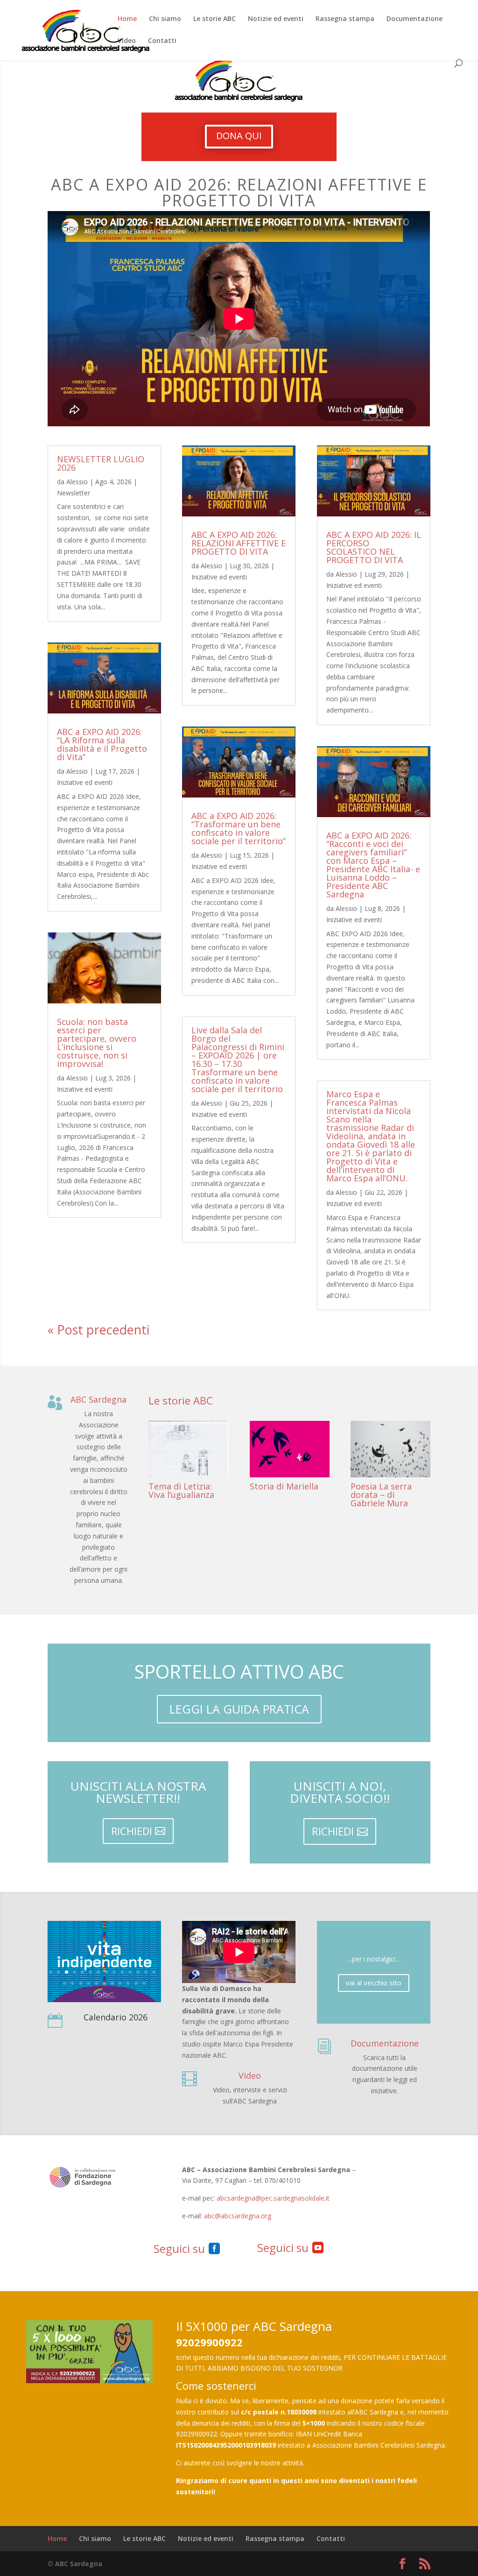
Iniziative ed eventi (85, 782)
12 (138, 1970)
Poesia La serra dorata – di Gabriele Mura (381, 1495)
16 (73, 1981)
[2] (104, 1997)
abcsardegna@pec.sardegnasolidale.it (273, 2198)
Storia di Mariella (284, 1486)
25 (144, 1981)
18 (88, 1981)
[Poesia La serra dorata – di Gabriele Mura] (390, 1449)
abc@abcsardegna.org (238, 2216)
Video (127, 41)
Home (127, 19)
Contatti (162, 41)
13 (146, 1970)
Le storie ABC (214, 19)
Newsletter (74, 493)
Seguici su (179, 2248)
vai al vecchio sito (374, 1983)
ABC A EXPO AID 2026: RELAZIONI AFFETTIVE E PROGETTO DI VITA (239, 543)
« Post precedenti (98, 1330)
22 (120, 1981)
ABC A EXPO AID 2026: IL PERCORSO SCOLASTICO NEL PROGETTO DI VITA (374, 547)
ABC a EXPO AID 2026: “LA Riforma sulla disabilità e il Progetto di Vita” (102, 744)
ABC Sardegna (98, 1399)
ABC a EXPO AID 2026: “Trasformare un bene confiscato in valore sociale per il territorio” (239, 828)
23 (128, 1981)
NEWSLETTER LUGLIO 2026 (101, 463)
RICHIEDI (132, 1831)
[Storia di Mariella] (290, 1449)
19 (96, 1981)
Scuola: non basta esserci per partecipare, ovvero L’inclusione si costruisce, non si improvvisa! (97, 1043)
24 (136, 1981)
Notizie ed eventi (276, 19)
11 (130, 1970)
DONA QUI (239, 136)
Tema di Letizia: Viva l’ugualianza (181, 1490)
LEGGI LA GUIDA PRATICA (239, 1709)
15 (65, 1981)
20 (104, 1981)
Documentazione (415, 19)
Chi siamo (165, 19)
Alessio (77, 482)
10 (122, 1970)
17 (81, 1981)
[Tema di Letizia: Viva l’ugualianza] (188, 1449)
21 (112, 1981)
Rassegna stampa (345, 19)
